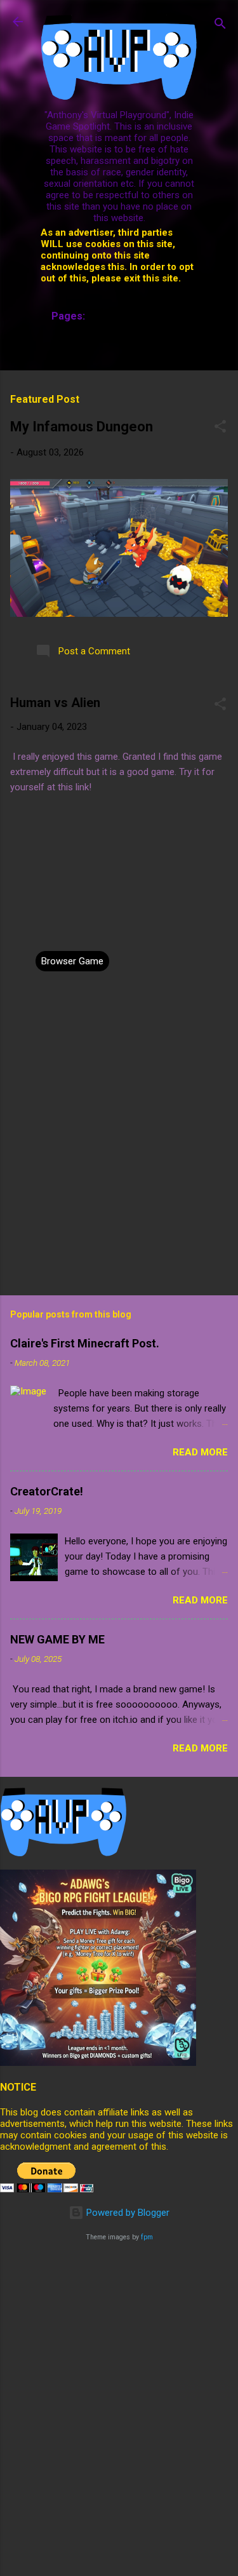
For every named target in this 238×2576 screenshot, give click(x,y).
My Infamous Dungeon (82, 427)
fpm (147, 2237)
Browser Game (72, 961)
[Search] (220, 26)
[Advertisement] (119, 2374)
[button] (220, 428)
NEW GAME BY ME (57, 1639)
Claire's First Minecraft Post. (85, 1343)
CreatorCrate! (47, 1491)
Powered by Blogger (127, 2213)
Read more (200, 1452)
